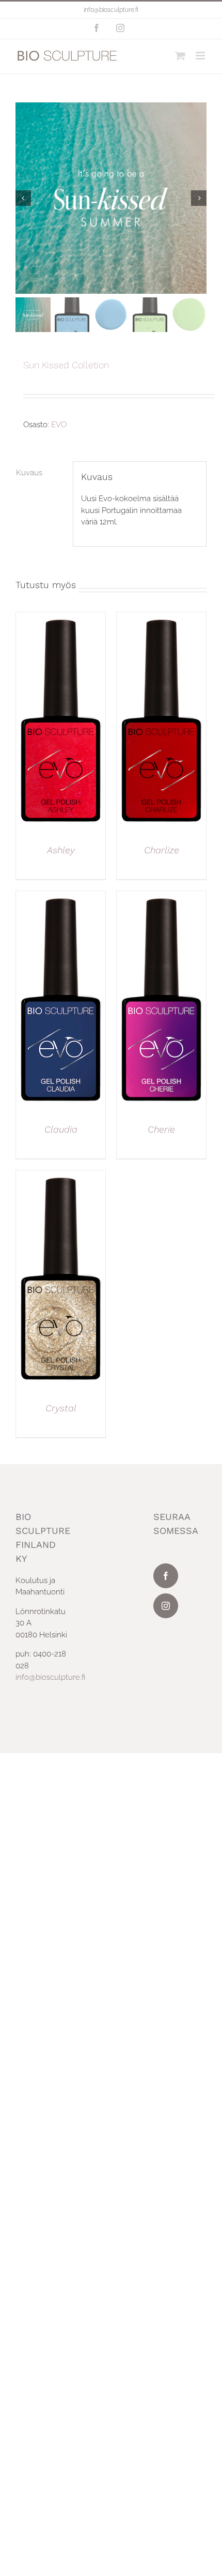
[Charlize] (161, 618)
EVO (59, 425)
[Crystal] (61, 1176)
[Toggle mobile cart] (180, 56)
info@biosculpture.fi (111, 10)
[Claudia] (61, 897)
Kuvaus (29, 473)
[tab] (40, 473)
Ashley (61, 850)
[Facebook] (166, 1576)
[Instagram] (166, 1606)
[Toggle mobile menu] (201, 56)
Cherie (161, 1129)
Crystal (61, 1408)
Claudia (61, 1129)
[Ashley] (61, 618)
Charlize (162, 850)
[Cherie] (161, 897)
